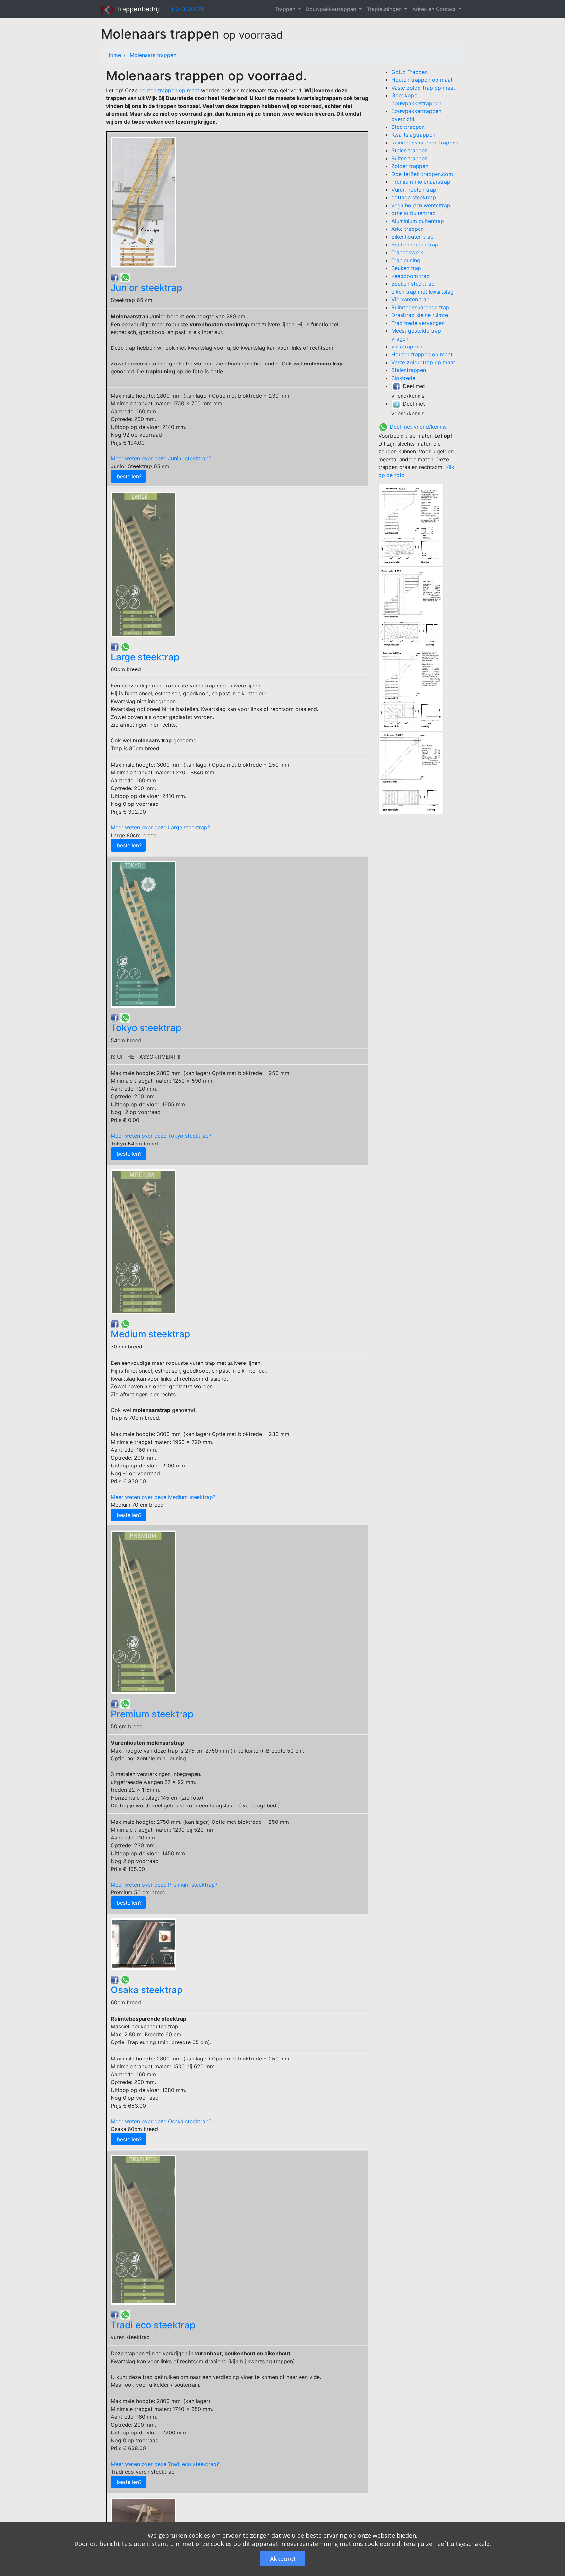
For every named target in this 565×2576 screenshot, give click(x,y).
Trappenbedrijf (138, 9)
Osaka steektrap (147, 1990)
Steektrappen (408, 127)
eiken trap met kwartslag (422, 292)
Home (114, 55)
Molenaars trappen (153, 55)
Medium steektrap (150, 1334)
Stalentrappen (409, 370)
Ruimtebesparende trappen (425, 143)
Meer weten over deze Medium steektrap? (163, 1497)
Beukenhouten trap (415, 245)
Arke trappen (408, 229)
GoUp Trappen (410, 72)
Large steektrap (145, 657)
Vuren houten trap (414, 190)
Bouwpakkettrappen (332, 9)
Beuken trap (406, 268)
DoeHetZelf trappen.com (422, 174)
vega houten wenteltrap (421, 205)
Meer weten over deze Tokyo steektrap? (161, 1136)
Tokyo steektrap (146, 1028)
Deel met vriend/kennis (417, 427)
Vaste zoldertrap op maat (423, 88)
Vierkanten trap (411, 299)
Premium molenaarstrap (421, 182)
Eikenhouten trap (412, 237)
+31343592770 (185, 9)
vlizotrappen (407, 347)
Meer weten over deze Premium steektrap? (164, 1885)
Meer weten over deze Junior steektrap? (161, 458)
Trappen (286, 9)
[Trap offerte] (419, 525)
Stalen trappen (410, 150)
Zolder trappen (410, 166)
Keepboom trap (411, 276)
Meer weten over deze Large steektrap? (160, 827)
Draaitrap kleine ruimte (420, 315)
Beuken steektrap (413, 284)
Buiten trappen (410, 158)
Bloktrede (403, 378)
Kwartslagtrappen (413, 135)
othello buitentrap (413, 213)
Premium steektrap (152, 1714)
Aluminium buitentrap (418, 221)
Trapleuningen (385, 9)
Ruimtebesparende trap (420, 307)
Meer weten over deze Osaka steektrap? (161, 2121)
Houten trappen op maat (422, 80)
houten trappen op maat (169, 90)
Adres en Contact (435, 9)
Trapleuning (406, 260)
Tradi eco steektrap (153, 2325)
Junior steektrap (146, 288)
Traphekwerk (407, 252)
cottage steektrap (414, 197)
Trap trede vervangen (418, 323)
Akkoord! (282, 2559)
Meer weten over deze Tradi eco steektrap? (165, 2464)
